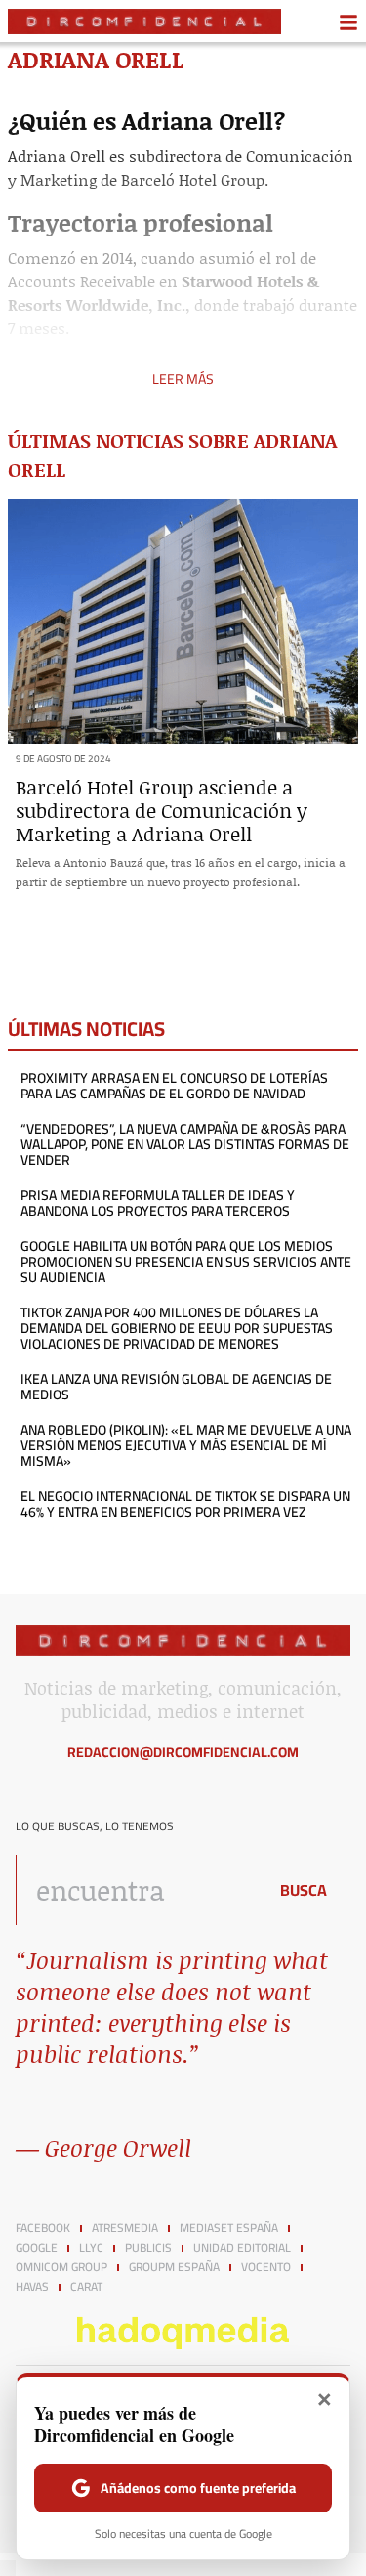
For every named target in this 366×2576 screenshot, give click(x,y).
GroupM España (174, 2267)
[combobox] (136, 1890)
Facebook (43, 2228)
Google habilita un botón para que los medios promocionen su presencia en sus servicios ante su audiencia (186, 1262)
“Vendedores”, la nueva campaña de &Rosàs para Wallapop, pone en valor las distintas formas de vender (185, 1144)
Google (37, 2248)
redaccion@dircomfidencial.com (183, 1752)
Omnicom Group (61, 2267)
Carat (86, 2287)
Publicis (148, 2248)
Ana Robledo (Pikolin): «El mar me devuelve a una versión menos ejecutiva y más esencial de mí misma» (186, 1445)
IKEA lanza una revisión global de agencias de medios (176, 1387)
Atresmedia (125, 2228)
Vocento (266, 2267)
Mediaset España (229, 2228)
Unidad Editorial (242, 2248)
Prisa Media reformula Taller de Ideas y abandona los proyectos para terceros (158, 1203)
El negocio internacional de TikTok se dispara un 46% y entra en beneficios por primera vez (185, 1504)
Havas (32, 2287)
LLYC (91, 2248)
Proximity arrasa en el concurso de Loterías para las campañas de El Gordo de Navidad (174, 1086)
